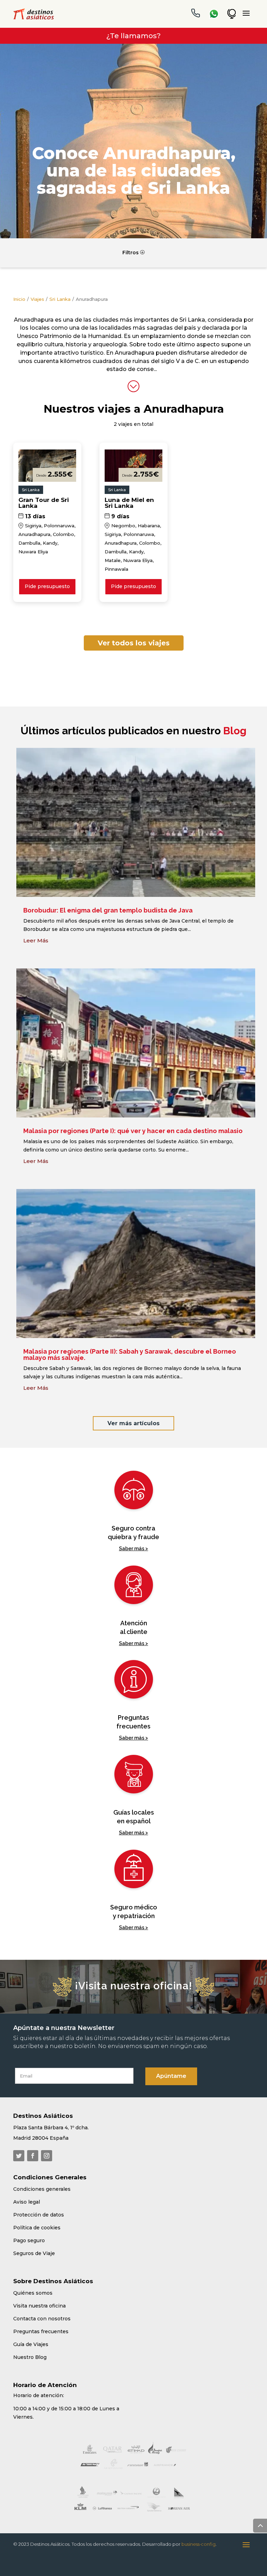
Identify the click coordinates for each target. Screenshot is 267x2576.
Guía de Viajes (31, 2344)
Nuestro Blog (30, 2357)
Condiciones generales (42, 2189)
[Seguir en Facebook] (33, 2156)
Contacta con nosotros (42, 2319)
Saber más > (133, 1549)
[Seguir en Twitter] (19, 2156)
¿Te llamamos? (133, 36)
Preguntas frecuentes (41, 2331)
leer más (36, 940)
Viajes (37, 299)
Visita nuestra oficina (39, 2306)
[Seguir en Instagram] (47, 2156)
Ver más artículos (133, 1423)
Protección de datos (39, 2215)
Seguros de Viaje (34, 2253)
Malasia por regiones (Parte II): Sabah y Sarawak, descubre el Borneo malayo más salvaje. (130, 1355)
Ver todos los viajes (134, 643)
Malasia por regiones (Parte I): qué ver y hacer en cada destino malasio (133, 1131)
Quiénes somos (33, 2293)
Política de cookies (37, 2228)
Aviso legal (27, 2202)
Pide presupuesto (47, 586)
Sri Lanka (60, 299)
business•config (199, 2544)
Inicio (19, 299)
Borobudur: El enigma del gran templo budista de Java (108, 910)
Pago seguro (29, 2240)
